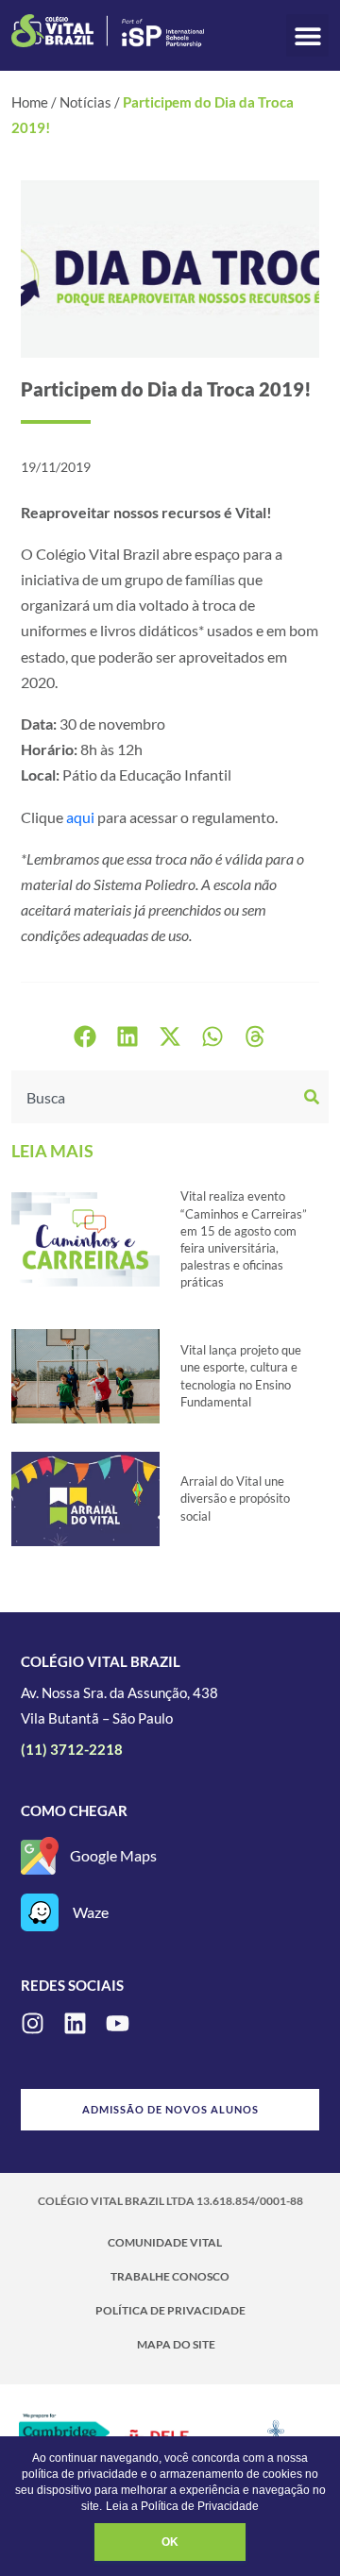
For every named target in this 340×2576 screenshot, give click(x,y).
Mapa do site (176, 2344)
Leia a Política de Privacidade (182, 2506)
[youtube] (118, 2023)
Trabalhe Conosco (170, 2276)
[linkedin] (75, 2023)
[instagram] (33, 2023)
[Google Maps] (40, 1856)
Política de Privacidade (170, 2310)
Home (30, 102)
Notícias (85, 102)
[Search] (314, 1097)
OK (170, 2542)
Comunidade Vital (165, 2242)
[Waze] (40, 1912)
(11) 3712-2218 (72, 1749)
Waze (91, 1912)
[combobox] (155, 1097)
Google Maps (113, 1855)
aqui (80, 817)
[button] (307, 35)
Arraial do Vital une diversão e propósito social (235, 1498)
